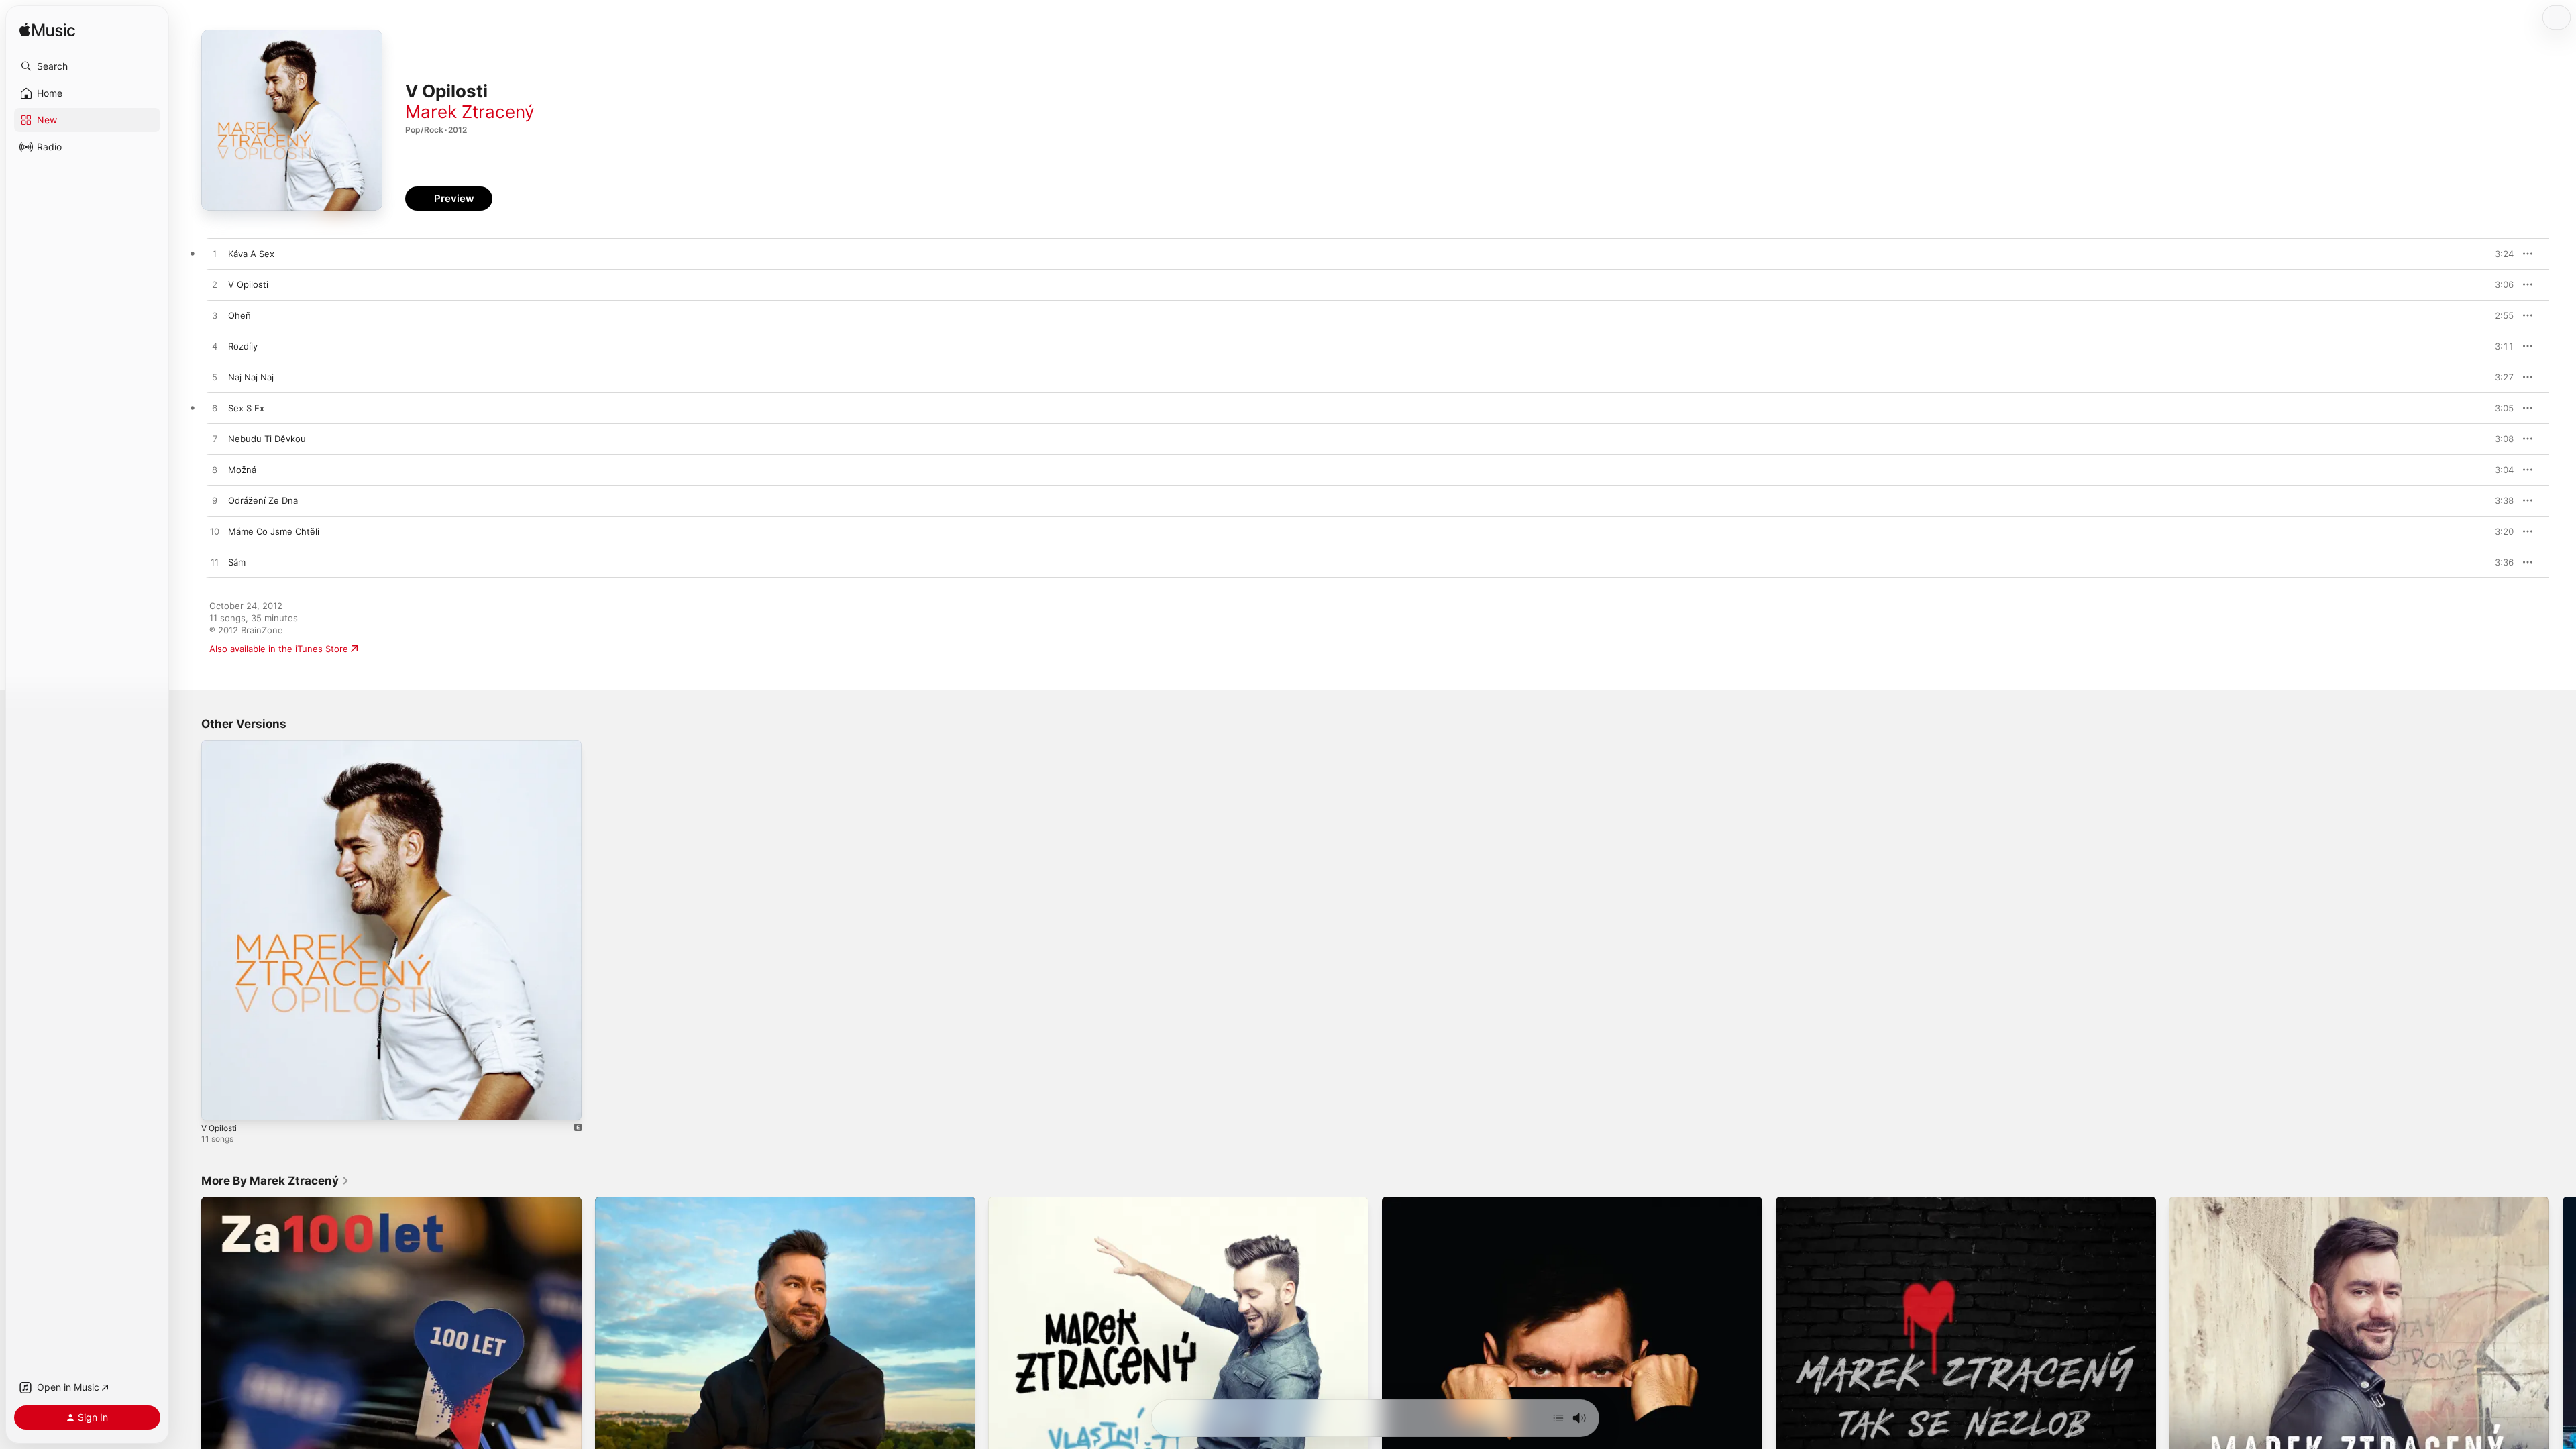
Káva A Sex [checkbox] (251, 254)
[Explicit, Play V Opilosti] (218, 1104)
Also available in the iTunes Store (279, 649)
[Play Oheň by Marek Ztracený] (215, 316)
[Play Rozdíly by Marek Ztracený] (215, 347)
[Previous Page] (188, 1387)
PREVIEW (2499, 254)
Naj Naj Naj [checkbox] (251, 377)
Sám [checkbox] (237, 562)
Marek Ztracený (470, 112)
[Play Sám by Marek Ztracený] (215, 563)
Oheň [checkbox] (239, 315)
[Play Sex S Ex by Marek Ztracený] (215, 409)
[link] (275, 1181)
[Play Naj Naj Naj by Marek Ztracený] (215, 378)
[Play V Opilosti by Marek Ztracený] (215, 285)
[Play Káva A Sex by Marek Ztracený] (215, 254)
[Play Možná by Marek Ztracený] (215, 470)
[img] (47, 31)
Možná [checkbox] (242, 470)
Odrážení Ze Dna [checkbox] (263, 500)
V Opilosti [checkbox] (248, 284)
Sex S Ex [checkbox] (246, 408)
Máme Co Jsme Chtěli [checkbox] (274, 531)
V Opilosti (221, 745)
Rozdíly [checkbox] (243, 346)
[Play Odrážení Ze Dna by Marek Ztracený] (215, 501)
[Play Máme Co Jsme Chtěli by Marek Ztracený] (215, 532)
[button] (87, 66)
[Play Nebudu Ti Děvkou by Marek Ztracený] (215, 439)
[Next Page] (2563, 1387)
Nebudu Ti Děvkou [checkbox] (267, 439)
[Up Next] (1558, 1418)
